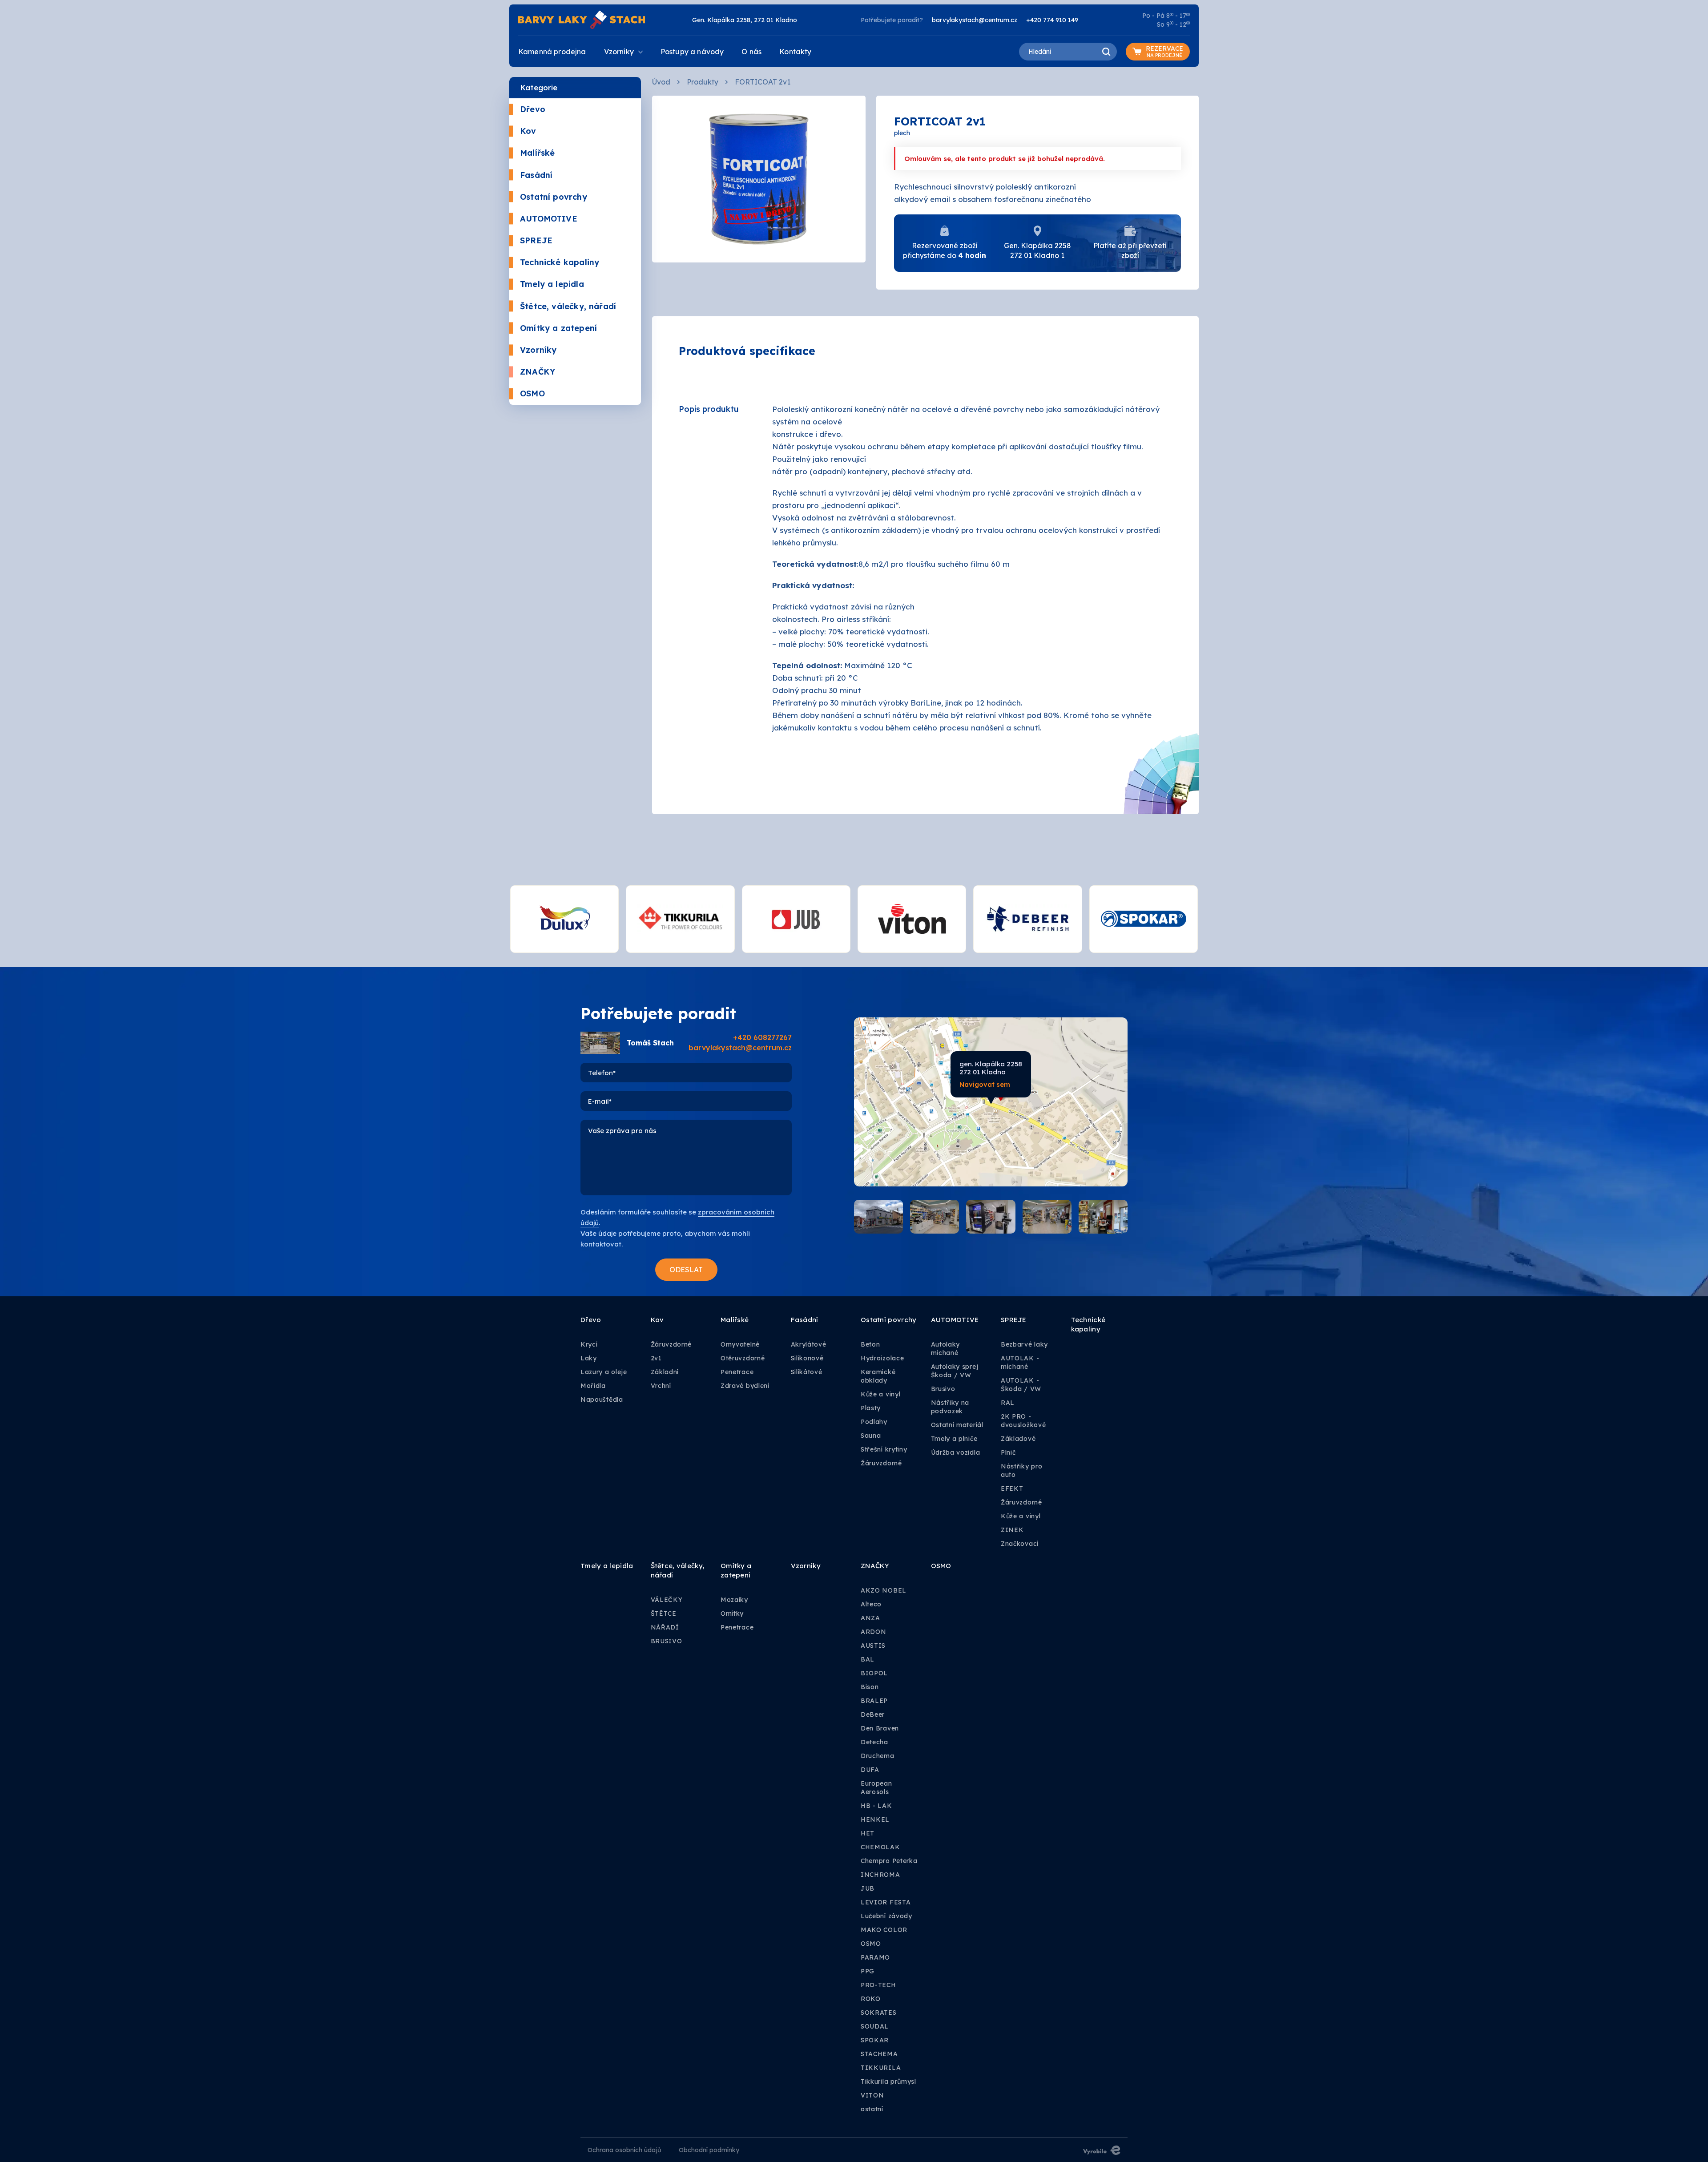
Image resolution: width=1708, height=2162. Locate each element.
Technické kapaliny (560, 262)
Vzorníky (538, 350)
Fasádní (536, 175)
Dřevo (533, 109)
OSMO (532, 393)
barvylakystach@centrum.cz (975, 20)
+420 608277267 (762, 1037)
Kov (528, 131)
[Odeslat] (686, 1270)
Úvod (661, 82)
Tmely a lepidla (552, 284)
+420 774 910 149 (1052, 20)
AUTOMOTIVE (549, 219)
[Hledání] (1106, 52)
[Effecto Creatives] (1102, 2150)
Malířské (537, 153)
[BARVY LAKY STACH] (582, 19)
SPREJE (536, 240)
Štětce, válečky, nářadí (568, 306)
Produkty (703, 82)
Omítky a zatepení (558, 328)
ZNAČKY (538, 372)
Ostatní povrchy (554, 197)
